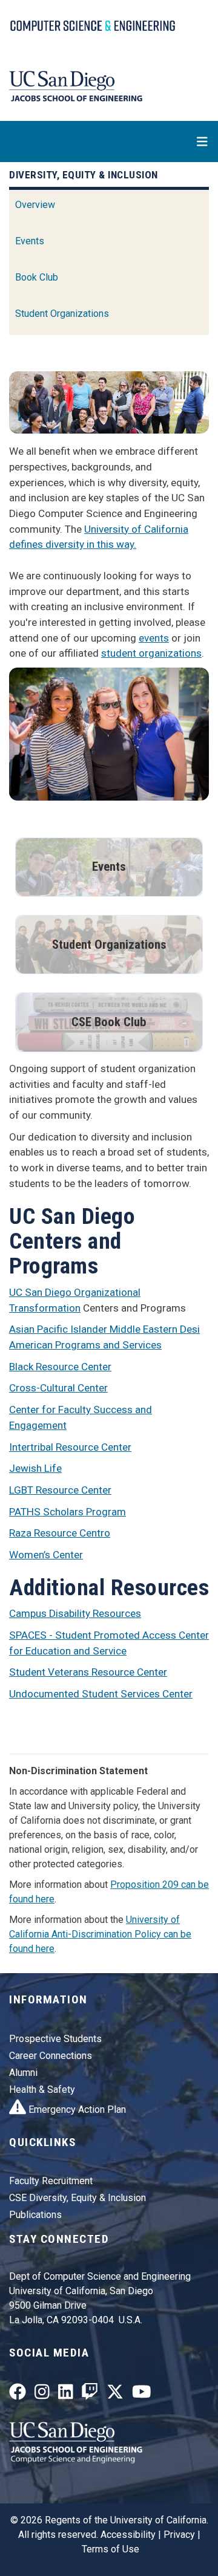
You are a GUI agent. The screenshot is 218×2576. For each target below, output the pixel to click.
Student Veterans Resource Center (88, 1672)
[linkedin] (66, 2395)
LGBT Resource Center (60, 1490)
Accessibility (128, 2535)
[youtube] (142, 2395)
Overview (35, 205)
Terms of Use (111, 2549)
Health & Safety (42, 2090)
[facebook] (18, 2395)
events (154, 638)
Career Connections (51, 2056)
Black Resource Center (60, 1367)
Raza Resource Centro (60, 1533)
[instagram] (42, 2395)
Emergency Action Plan (76, 2109)
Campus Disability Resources (75, 1613)
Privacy (179, 2535)
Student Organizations (62, 314)
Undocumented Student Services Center (101, 1694)
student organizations (151, 653)
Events (30, 241)
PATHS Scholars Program (68, 1512)
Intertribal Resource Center (70, 1447)
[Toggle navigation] (109, 141)
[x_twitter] (115, 2395)
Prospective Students (55, 2039)
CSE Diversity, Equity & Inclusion (78, 2198)
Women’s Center (46, 1555)
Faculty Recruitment (51, 2181)
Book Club (37, 277)
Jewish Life (35, 1468)
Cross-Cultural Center (58, 1388)
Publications (35, 2215)
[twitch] (90, 2395)
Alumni (23, 2073)
